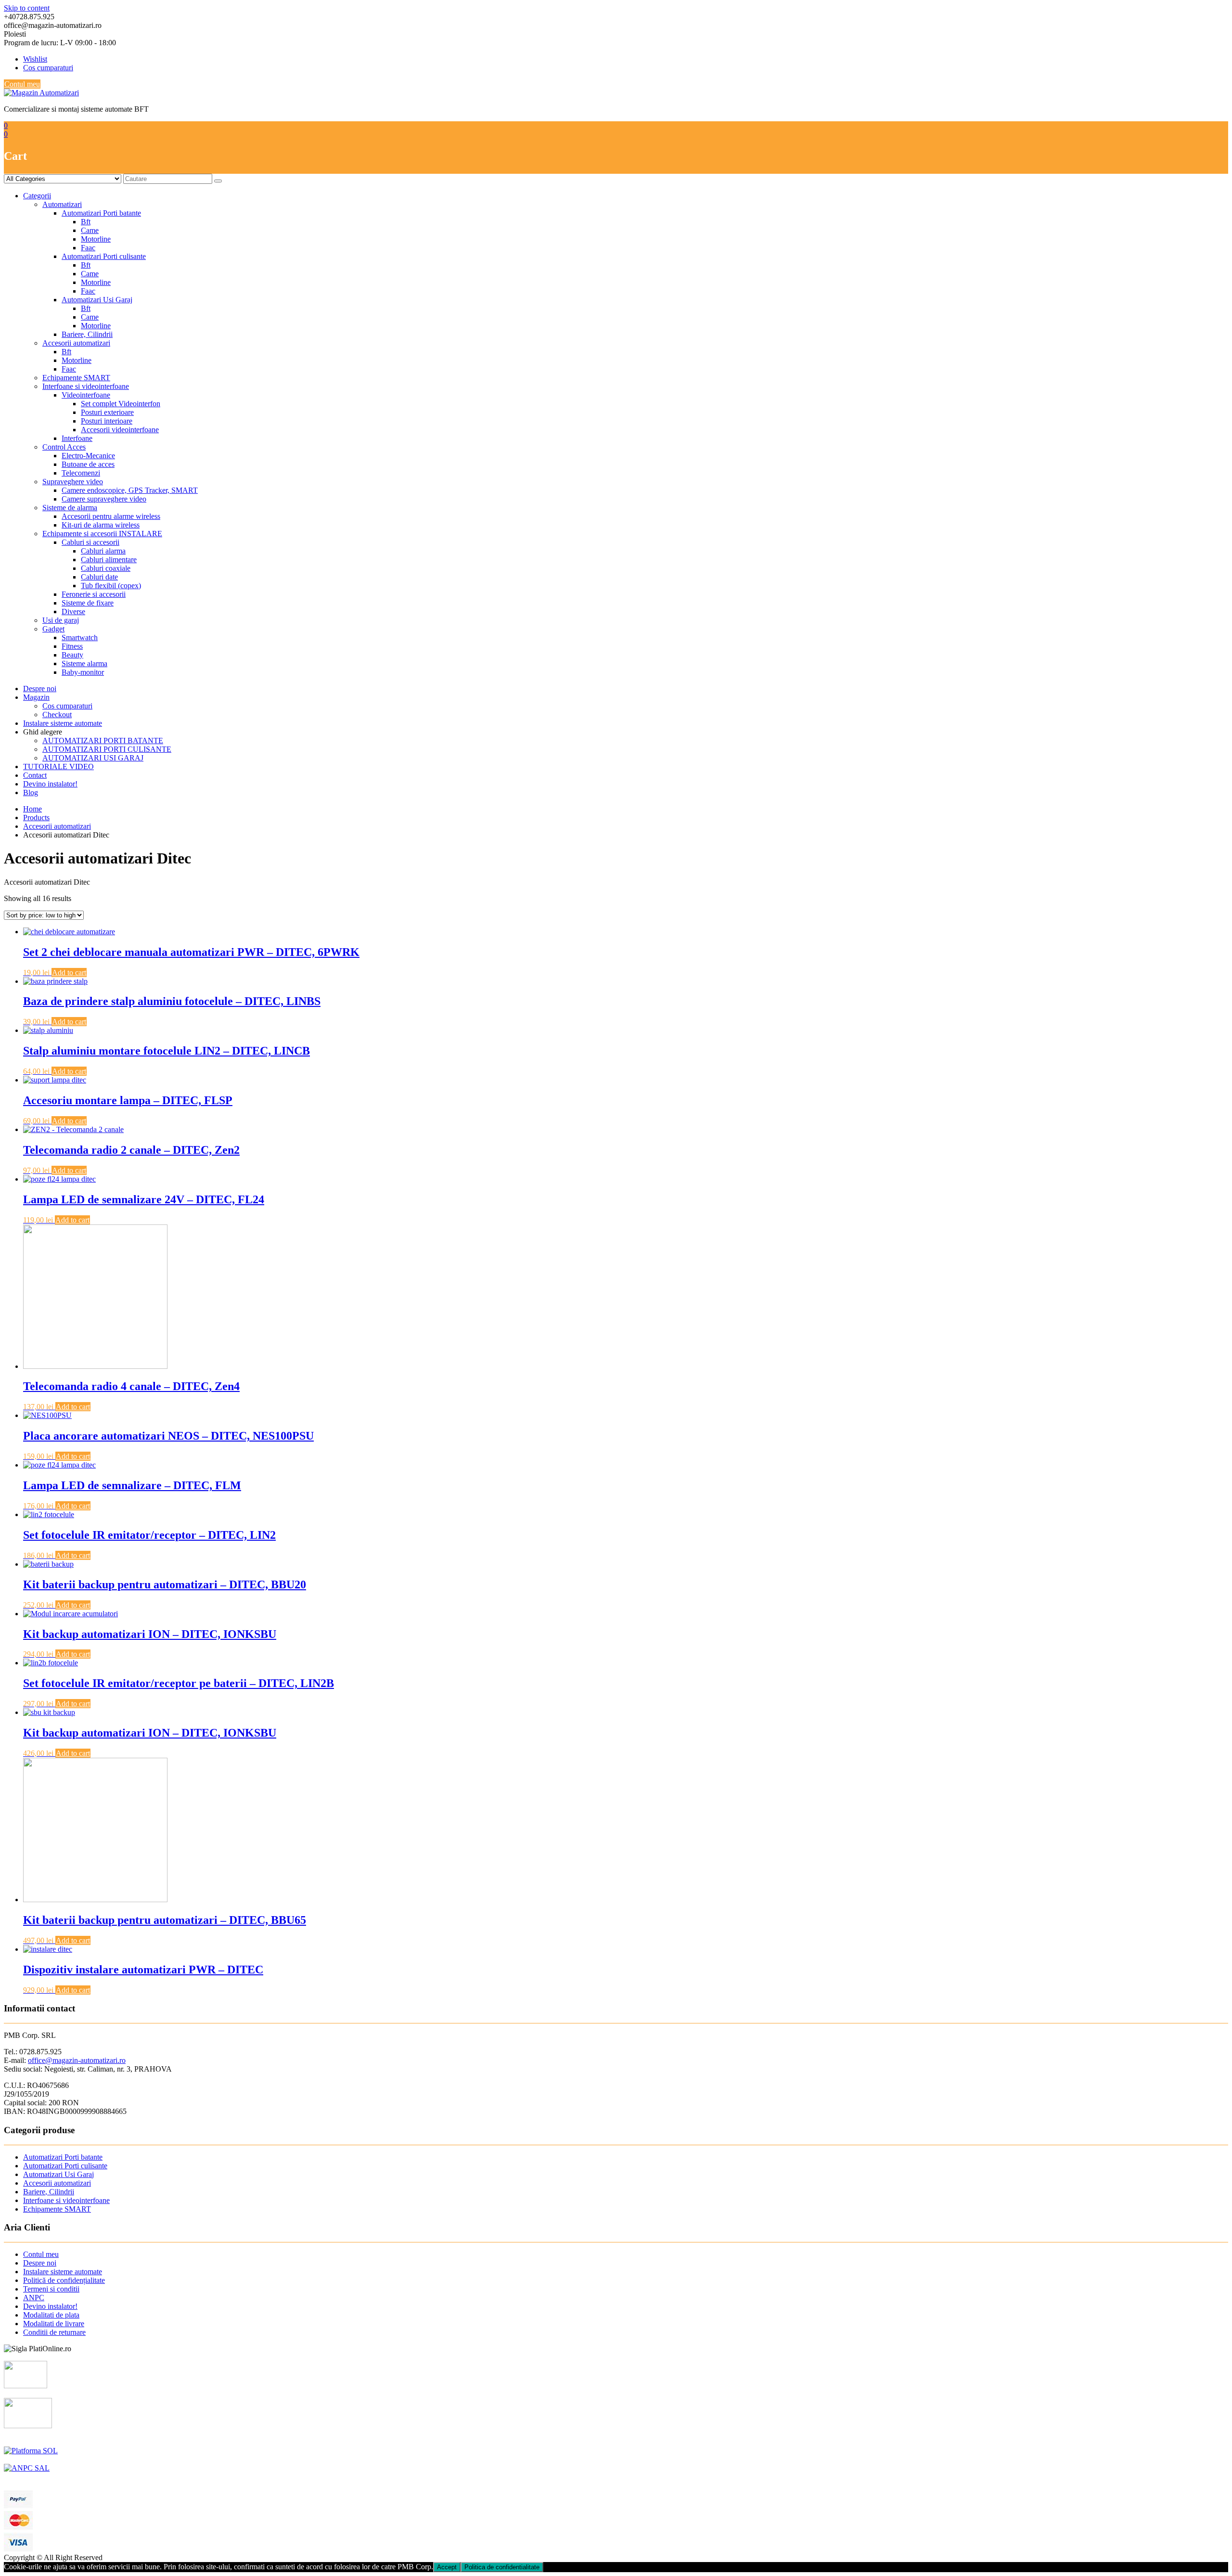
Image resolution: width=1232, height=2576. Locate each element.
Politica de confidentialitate (502, 2567)
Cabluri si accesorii (90, 542)
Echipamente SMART (76, 378)
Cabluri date (99, 577)
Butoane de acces (88, 464)
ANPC (34, 2298)
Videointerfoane (86, 395)
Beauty (72, 655)
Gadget (53, 629)
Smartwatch (80, 638)
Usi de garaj (61, 620)
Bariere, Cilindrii (87, 334)
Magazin (36, 697)
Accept (447, 2567)
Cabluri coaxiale (106, 568)
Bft (86, 222)
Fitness (72, 646)
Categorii (37, 196)
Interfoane (77, 438)
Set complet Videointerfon (121, 404)
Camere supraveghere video (104, 499)
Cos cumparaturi (48, 68)
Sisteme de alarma (70, 508)
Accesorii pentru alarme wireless (111, 516)
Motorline (96, 239)
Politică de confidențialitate (64, 2280)
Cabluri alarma (103, 551)
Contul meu (22, 84)
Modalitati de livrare (54, 2324)
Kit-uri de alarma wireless (101, 525)
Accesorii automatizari (76, 343)
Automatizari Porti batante (101, 213)
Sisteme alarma (84, 663)
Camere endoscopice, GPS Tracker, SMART (130, 490)
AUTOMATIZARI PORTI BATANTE (103, 741)
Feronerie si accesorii (94, 594)
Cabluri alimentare (109, 560)
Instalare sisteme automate (63, 723)
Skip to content (27, 8)
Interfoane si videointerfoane (86, 386)
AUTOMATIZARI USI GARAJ (93, 758)
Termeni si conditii (51, 2289)
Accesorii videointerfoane (120, 430)
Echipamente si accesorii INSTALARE (102, 534)
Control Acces (64, 447)
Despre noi (40, 689)
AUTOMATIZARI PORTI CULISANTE (107, 749)
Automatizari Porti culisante (104, 256)
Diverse (73, 612)
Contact (35, 775)
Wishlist (35, 59)
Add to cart (69, 972)
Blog (31, 792)
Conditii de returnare (54, 2332)
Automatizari (62, 204)
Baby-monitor (83, 672)
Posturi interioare (107, 421)
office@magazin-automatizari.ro (77, 2060)
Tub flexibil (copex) (111, 586)
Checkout (57, 715)
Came (90, 230)
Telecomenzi (81, 473)
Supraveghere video (73, 482)
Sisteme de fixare (88, 603)
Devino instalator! (50, 784)
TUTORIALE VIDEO (58, 766)
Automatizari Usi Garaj (97, 300)
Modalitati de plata (51, 2315)
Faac (88, 248)
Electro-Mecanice (88, 456)
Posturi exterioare (107, 412)
